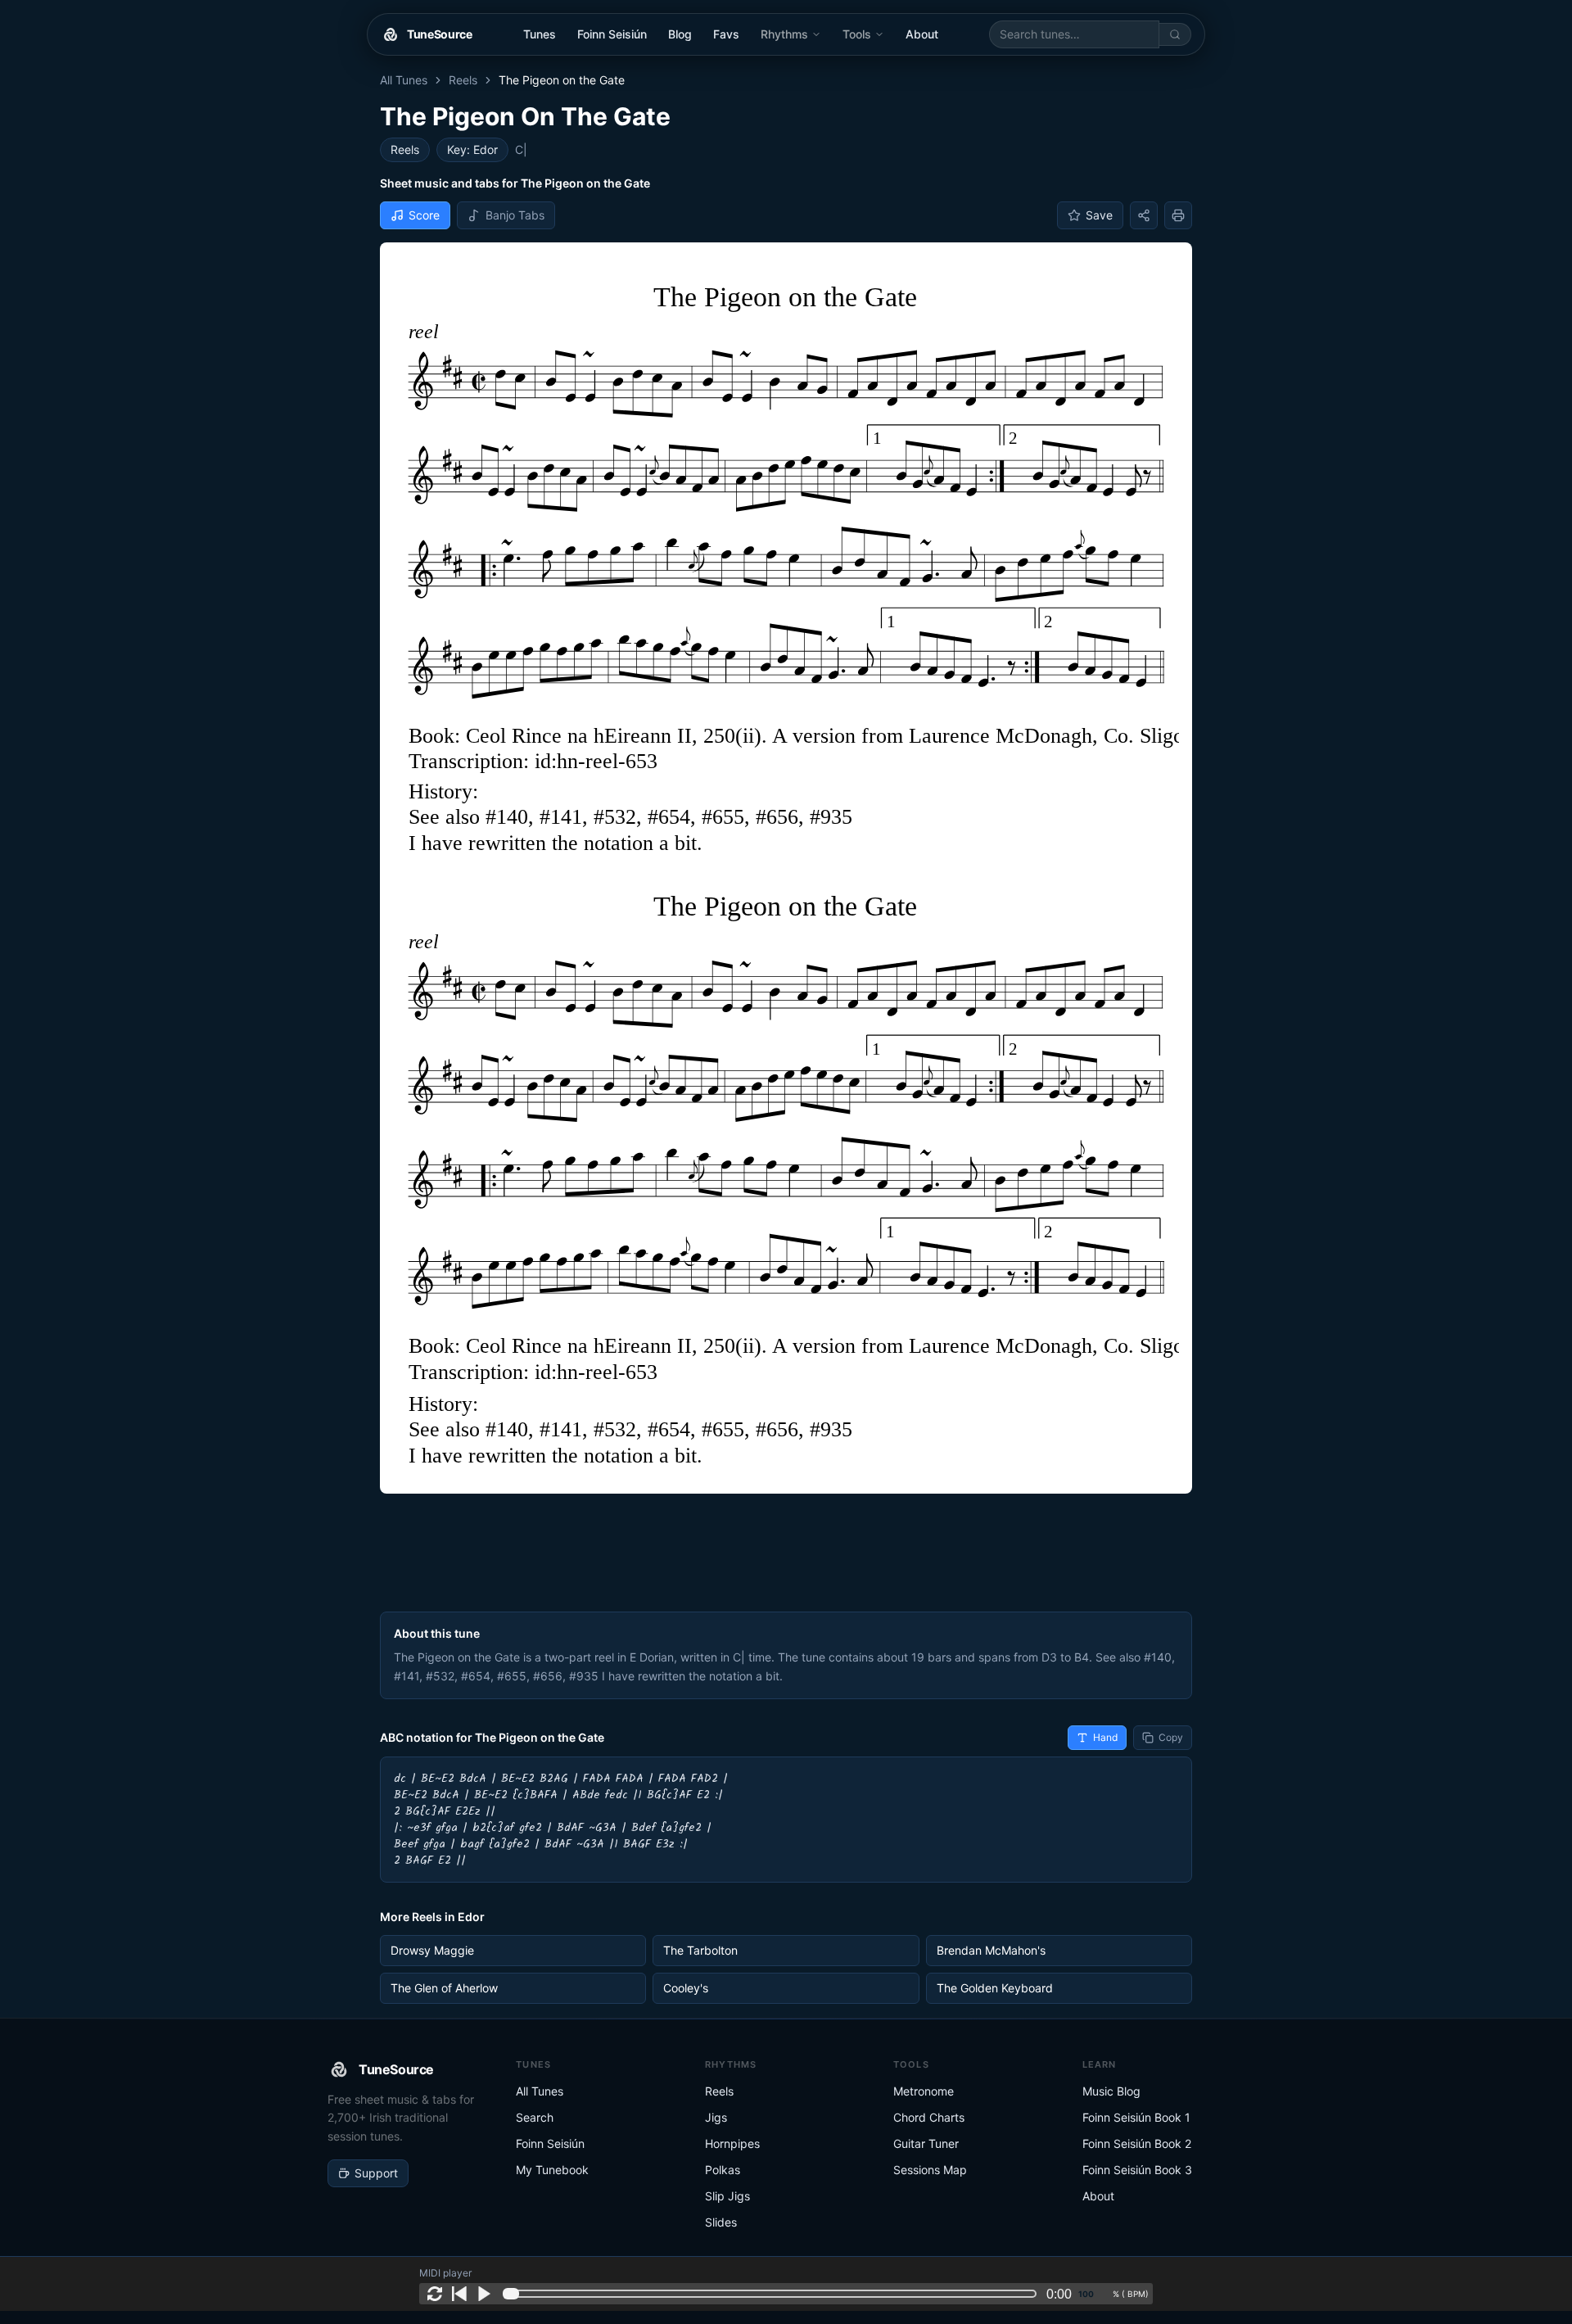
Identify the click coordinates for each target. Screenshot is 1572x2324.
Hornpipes (732, 2143)
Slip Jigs (727, 2196)
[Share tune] (1144, 215)
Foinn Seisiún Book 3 (1137, 2170)
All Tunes (404, 80)
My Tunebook (552, 2170)
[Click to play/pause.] (484, 2294)
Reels (463, 80)
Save (1099, 215)
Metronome (924, 2091)
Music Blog (1111, 2091)
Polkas (723, 2170)
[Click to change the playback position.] (773, 2294)
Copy (1171, 1737)
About (922, 34)
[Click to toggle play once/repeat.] (435, 2294)
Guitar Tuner (926, 2143)
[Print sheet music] (1178, 215)
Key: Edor (472, 149)
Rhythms (784, 34)
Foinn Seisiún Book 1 (1136, 2117)
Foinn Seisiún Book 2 (1137, 2143)
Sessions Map (930, 2170)
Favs (726, 34)
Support (376, 2173)
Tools (857, 34)
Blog (680, 34)
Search (535, 2117)
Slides (721, 2222)
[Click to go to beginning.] (459, 2294)
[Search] (1175, 34)
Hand (1105, 1737)
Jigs (716, 2117)
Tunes (540, 34)
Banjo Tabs (515, 215)
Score (424, 215)
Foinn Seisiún (612, 34)
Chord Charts (929, 2117)
